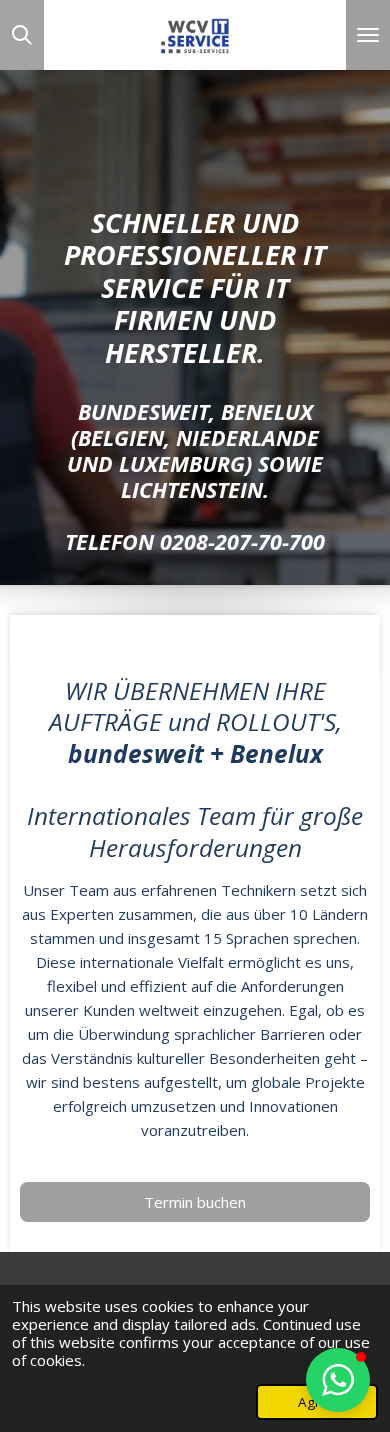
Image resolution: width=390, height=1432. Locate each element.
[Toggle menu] (368, 35)
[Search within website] (22, 35)
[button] (338, 1380)
